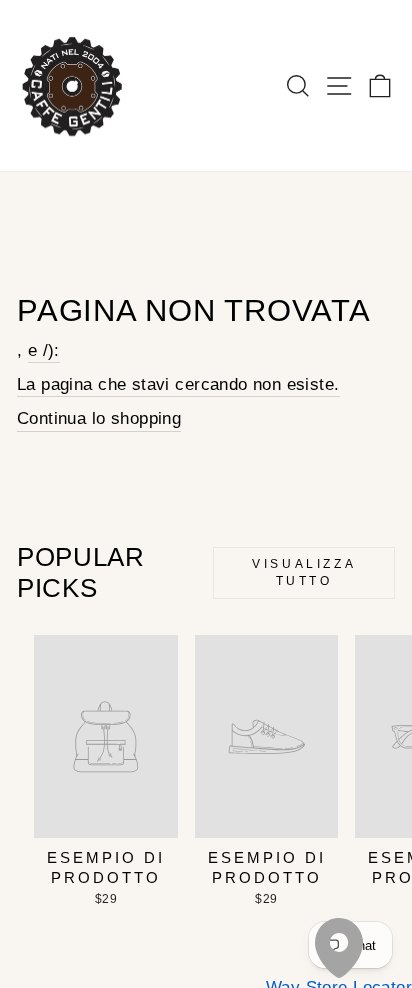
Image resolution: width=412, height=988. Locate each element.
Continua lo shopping (99, 418)
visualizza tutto (304, 572)
